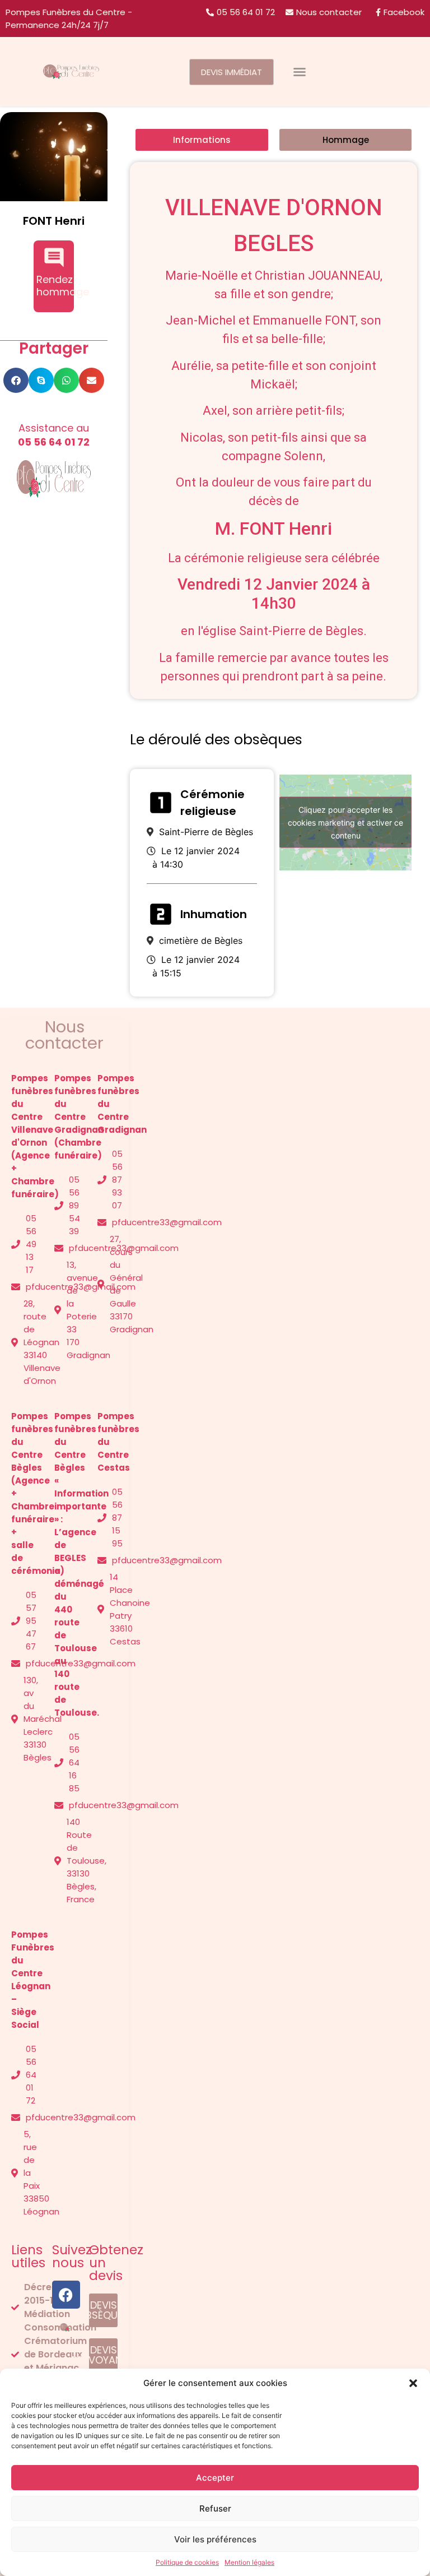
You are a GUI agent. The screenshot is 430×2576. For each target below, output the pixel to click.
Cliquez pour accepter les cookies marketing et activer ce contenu (345, 823)
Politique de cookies (187, 2562)
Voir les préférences (215, 2539)
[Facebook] (66, 2295)
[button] (413, 2383)
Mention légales (249, 2562)
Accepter (215, 2478)
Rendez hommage (63, 286)
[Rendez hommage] (54, 258)
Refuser (215, 2508)
